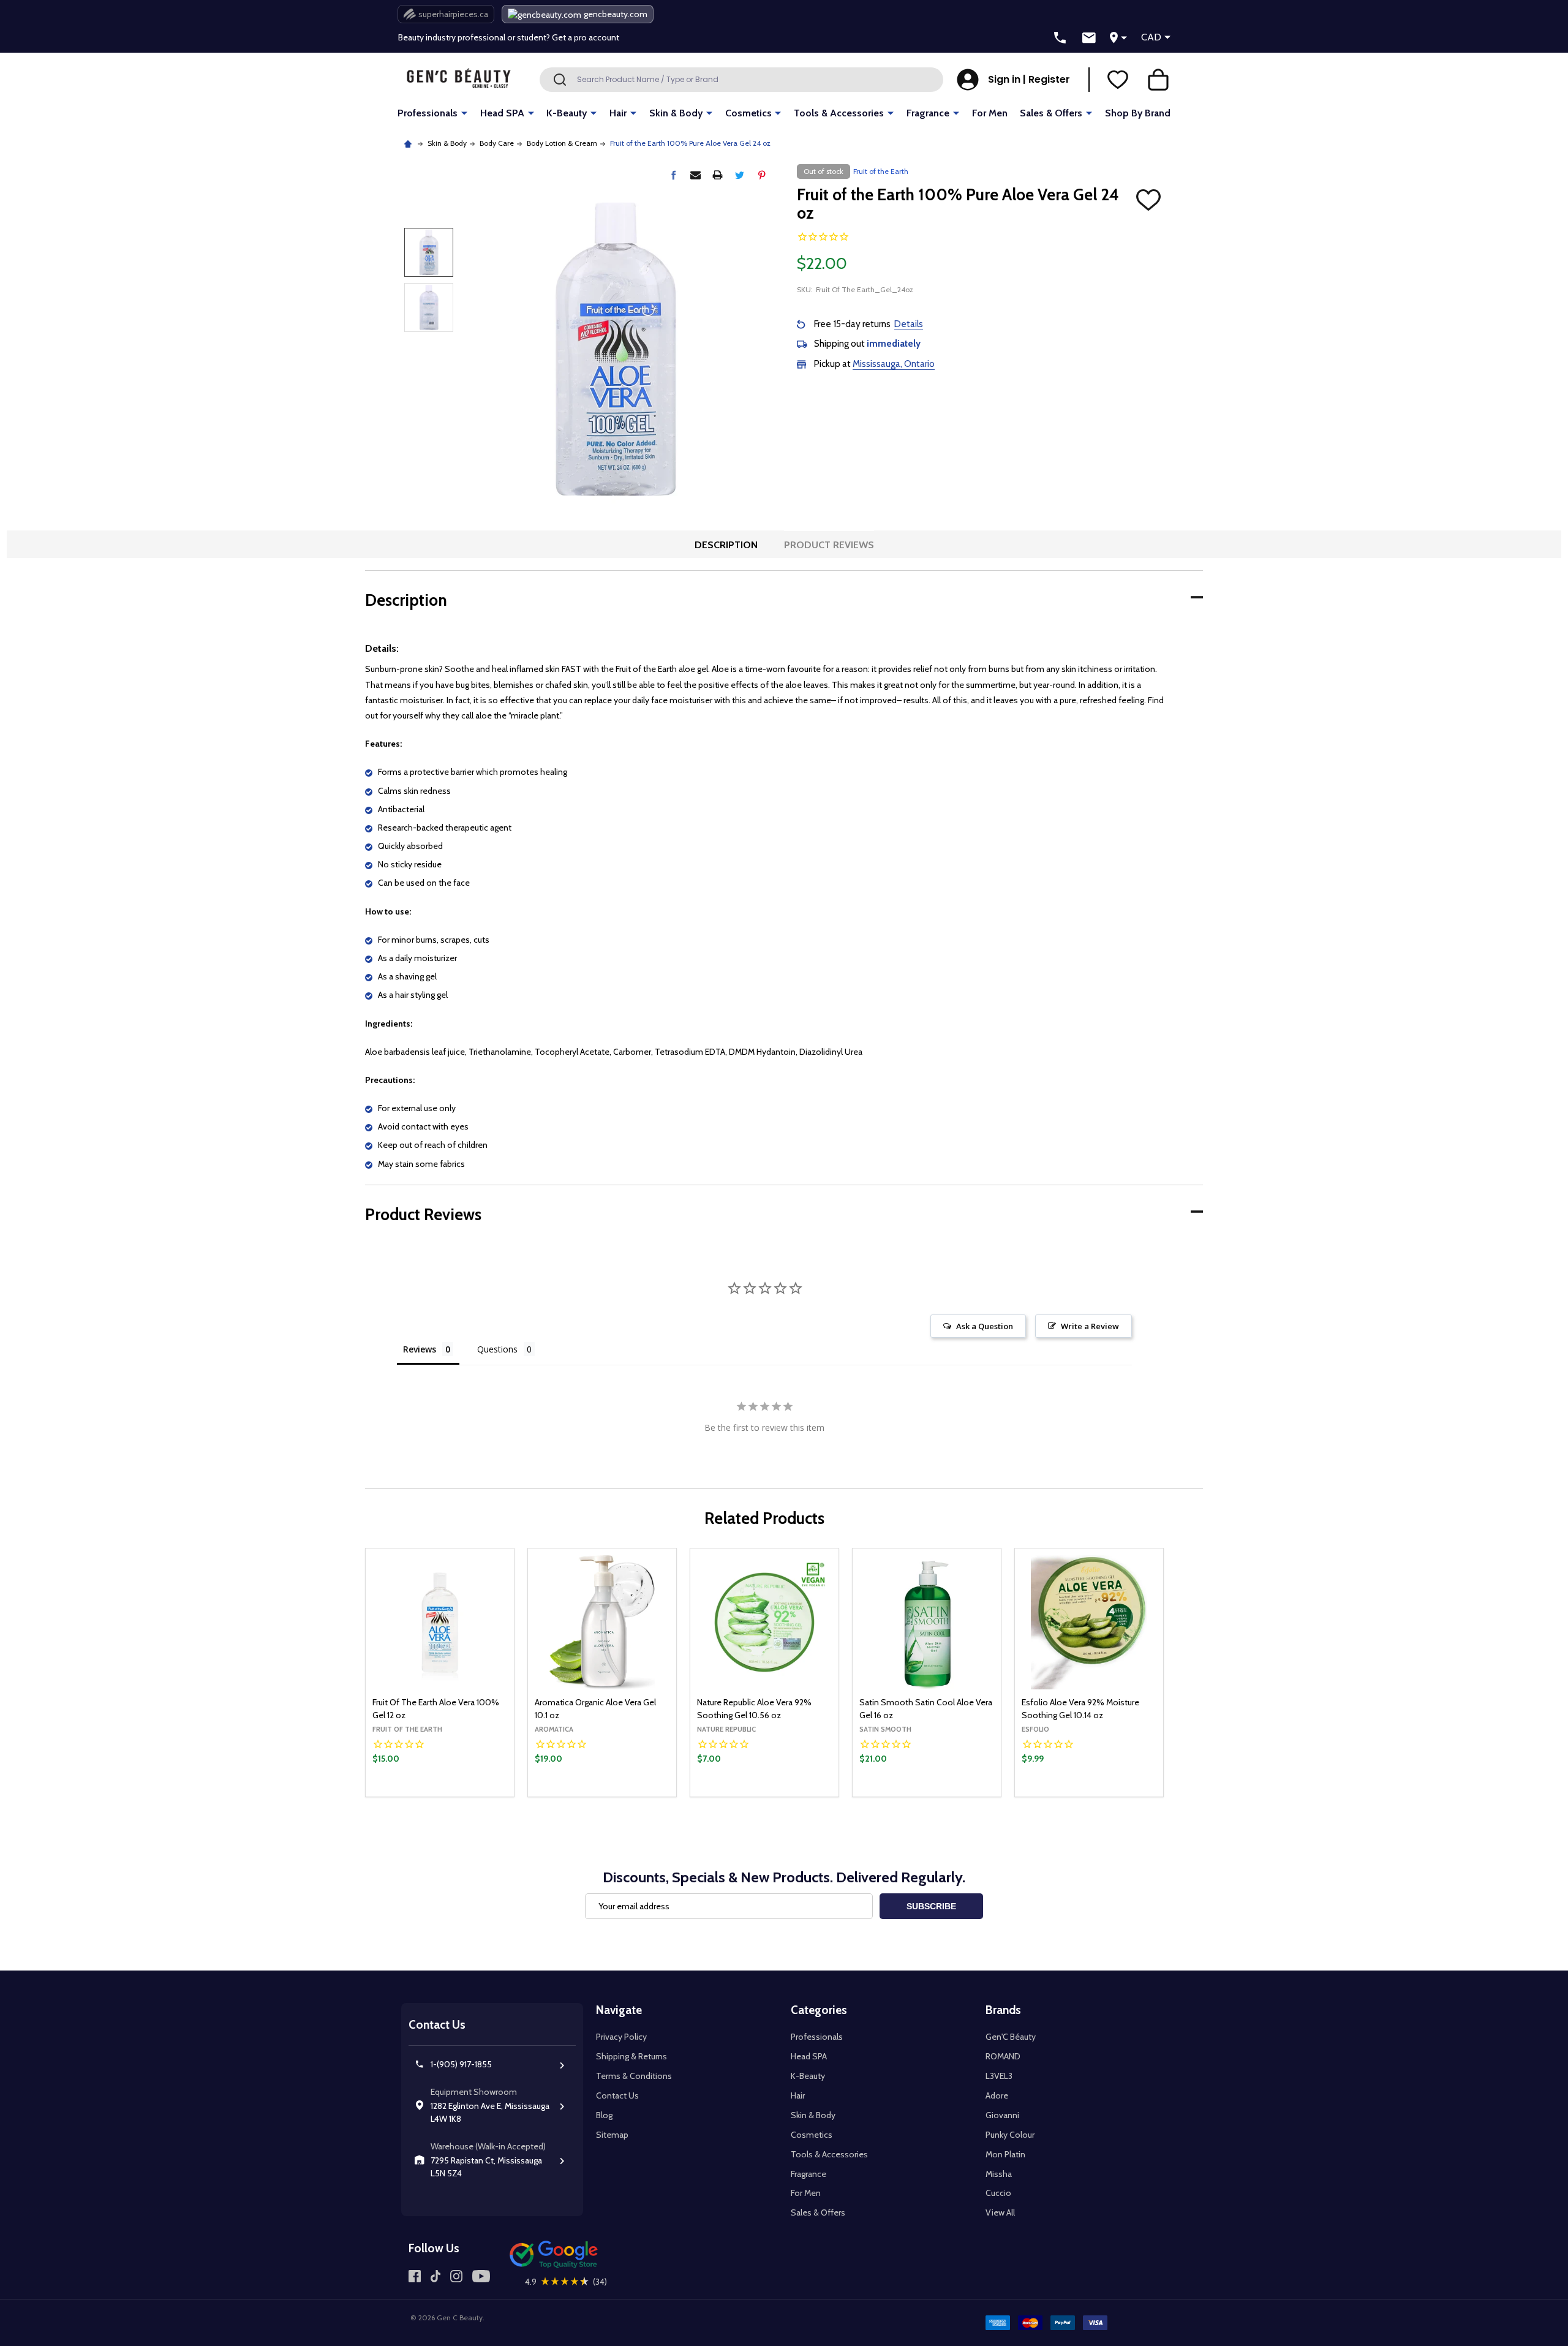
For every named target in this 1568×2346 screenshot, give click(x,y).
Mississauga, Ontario (894, 364)
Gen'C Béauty (1011, 2037)
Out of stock (602, 1796)
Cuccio (998, 2193)
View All (1000, 2212)
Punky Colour (1010, 2135)
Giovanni (1002, 2115)
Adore (997, 2095)
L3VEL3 (999, 2076)
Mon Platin (1005, 2154)
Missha (999, 2174)
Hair (618, 113)
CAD (1151, 37)
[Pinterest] (762, 175)
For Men (990, 113)
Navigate (619, 2010)
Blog (604, 2115)
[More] (464, 112)
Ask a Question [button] (985, 1326)
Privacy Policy (621, 2037)
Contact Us (617, 2095)
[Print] (718, 175)
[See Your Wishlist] (1118, 80)
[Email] (695, 175)
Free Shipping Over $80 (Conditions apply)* (481, 38)
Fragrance (928, 113)
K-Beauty (567, 113)
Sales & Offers (1051, 113)
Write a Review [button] (1090, 1326)
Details (909, 324)
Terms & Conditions (634, 2076)
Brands (1003, 2010)
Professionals (428, 113)
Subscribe (931, 1906)
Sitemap (612, 2135)
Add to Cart (460, 1793)
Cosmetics (748, 113)
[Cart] (1158, 80)
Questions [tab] (497, 1349)
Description (726, 545)
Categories (819, 2010)
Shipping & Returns (631, 2056)
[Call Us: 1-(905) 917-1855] (1060, 38)
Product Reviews (829, 545)
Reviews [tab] (420, 1349)
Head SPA (502, 113)
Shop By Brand (1138, 113)
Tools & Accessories (839, 113)
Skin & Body (676, 113)
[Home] (409, 143)
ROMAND (1003, 2056)
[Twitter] (740, 175)
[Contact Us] (1089, 38)
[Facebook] (673, 175)
